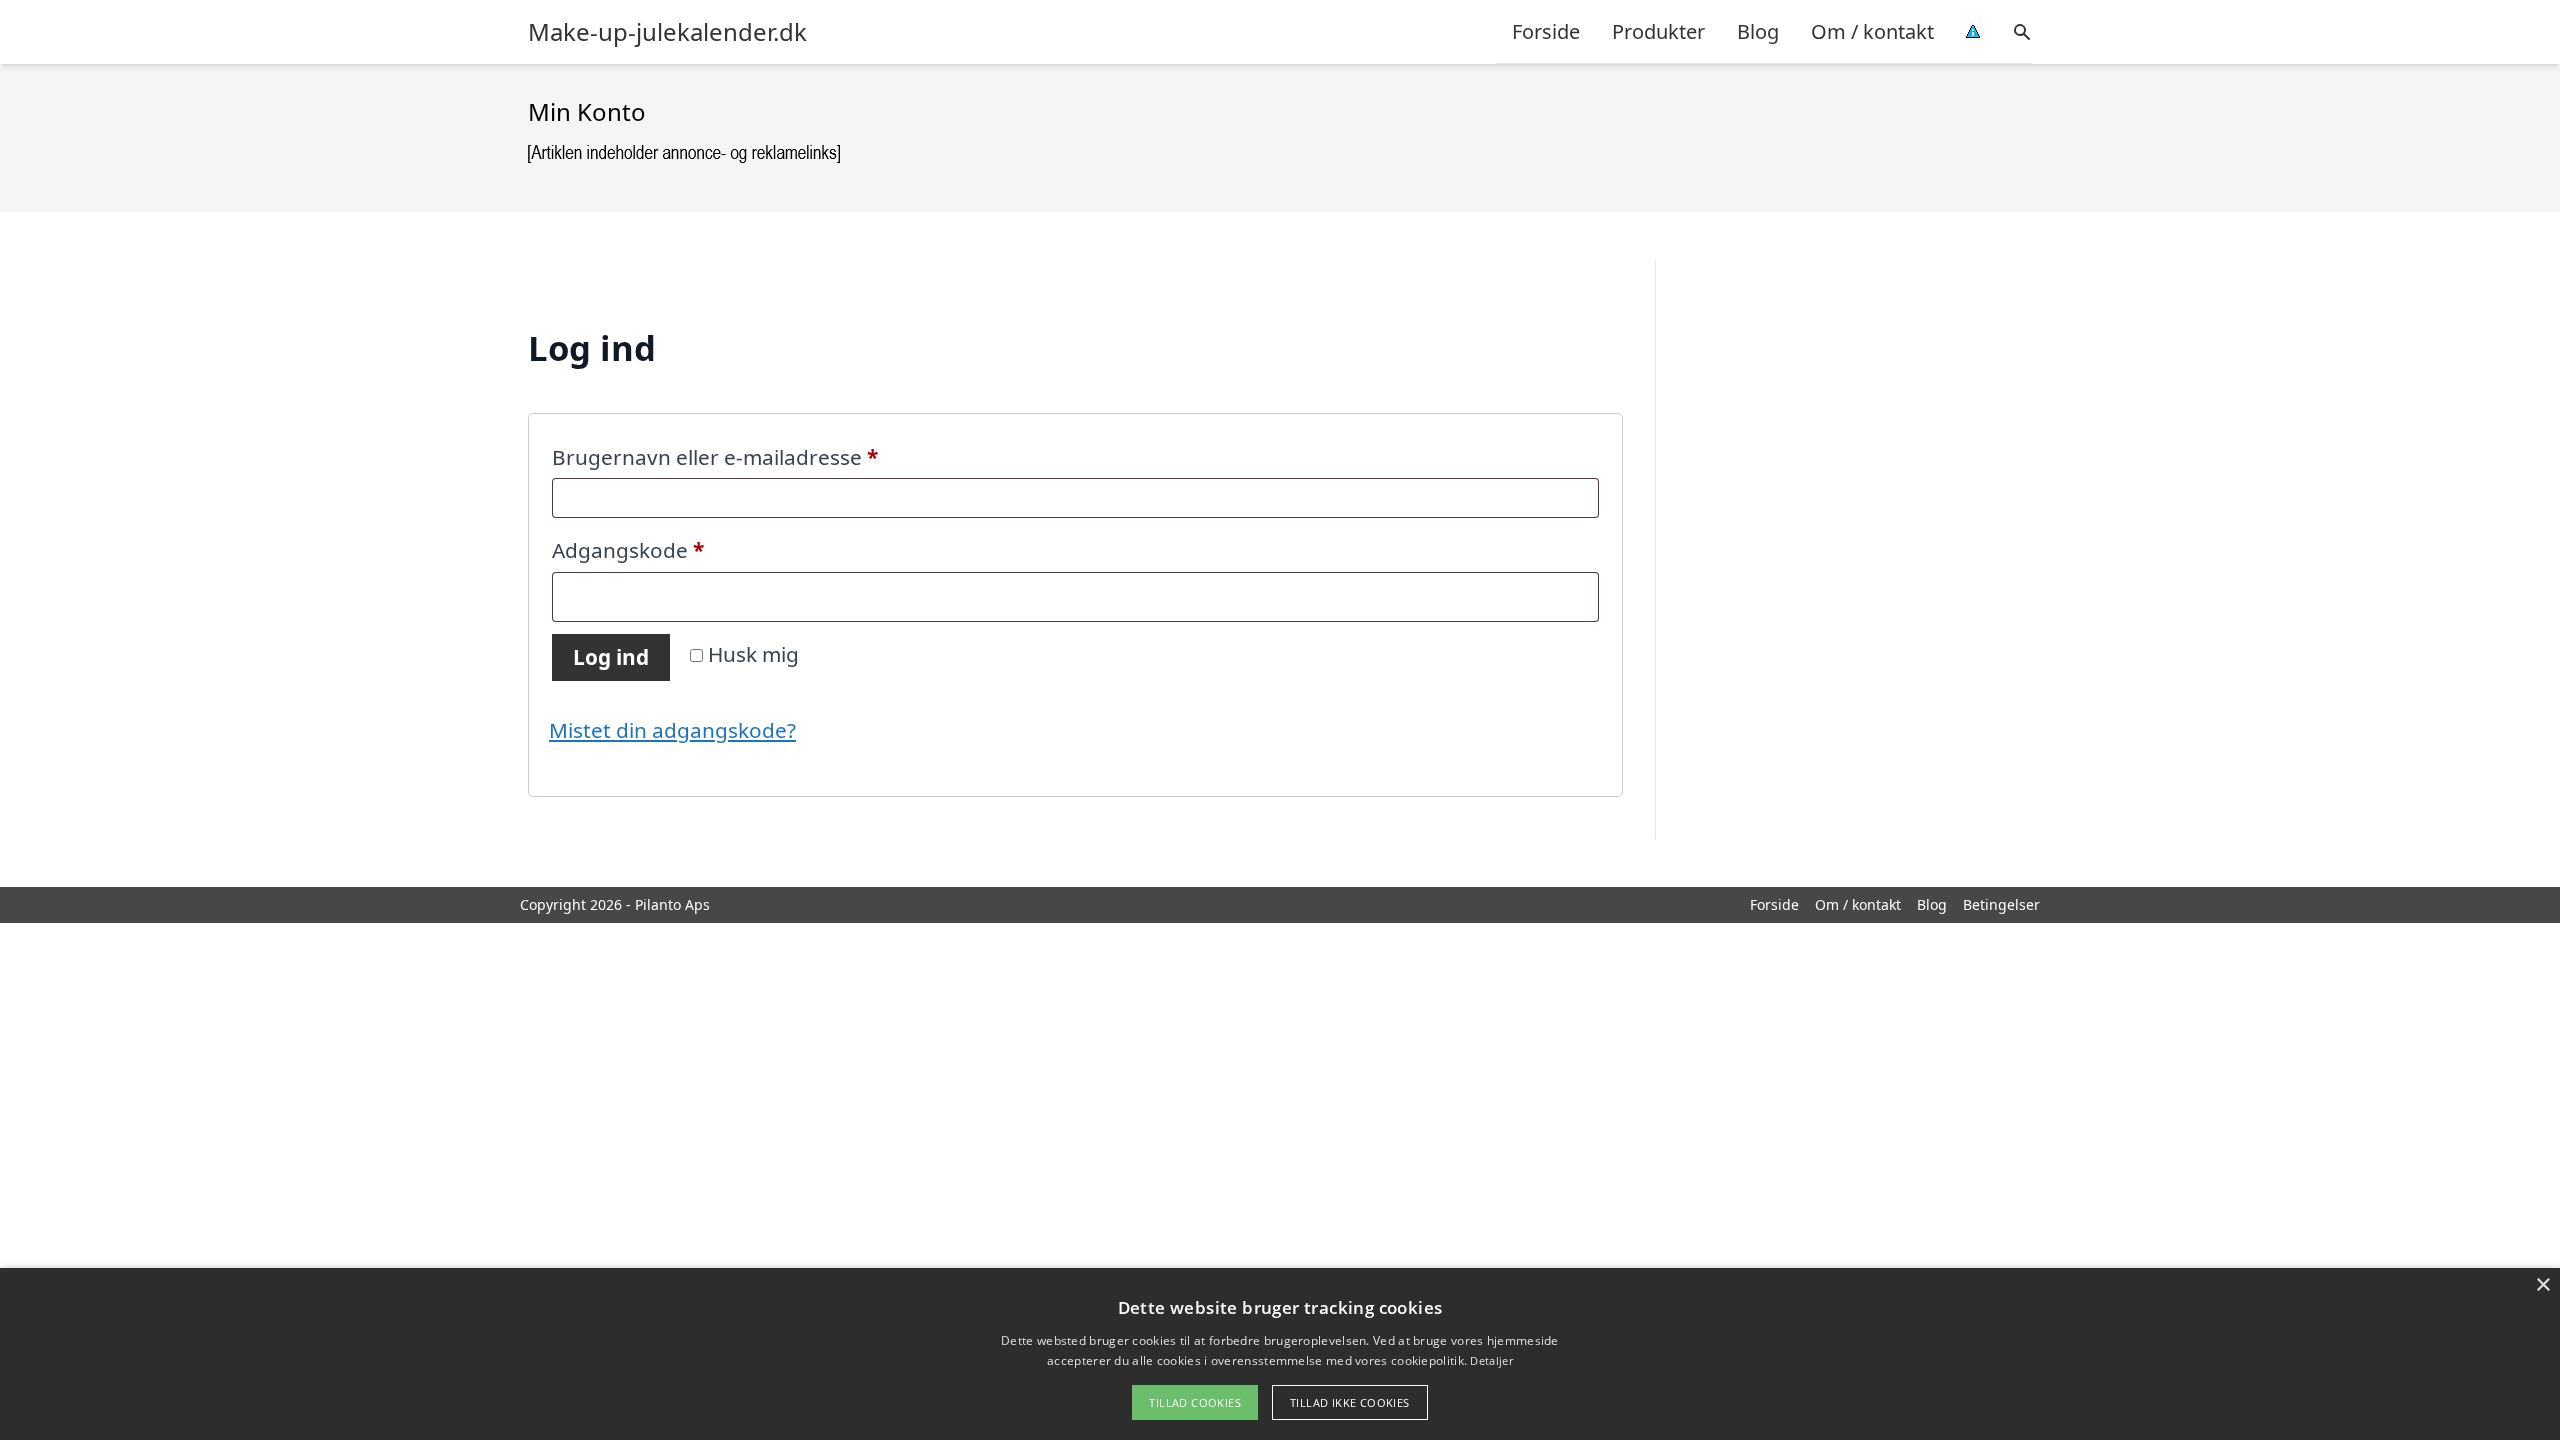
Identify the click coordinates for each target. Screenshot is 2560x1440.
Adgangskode (674, 549)
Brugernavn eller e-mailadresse (761, 456)
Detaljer (1491, 1360)
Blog (1758, 31)
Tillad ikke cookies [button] (1350, 1402)
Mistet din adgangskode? (672, 730)
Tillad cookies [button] (1195, 1402)
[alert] (1280, 1354)
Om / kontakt (1872, 31)
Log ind (611, 657)
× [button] (2542, 1285)
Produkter (1658, 31)
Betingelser (2001, 904)
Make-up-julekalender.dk (667, 32)
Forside (1546, 31)
